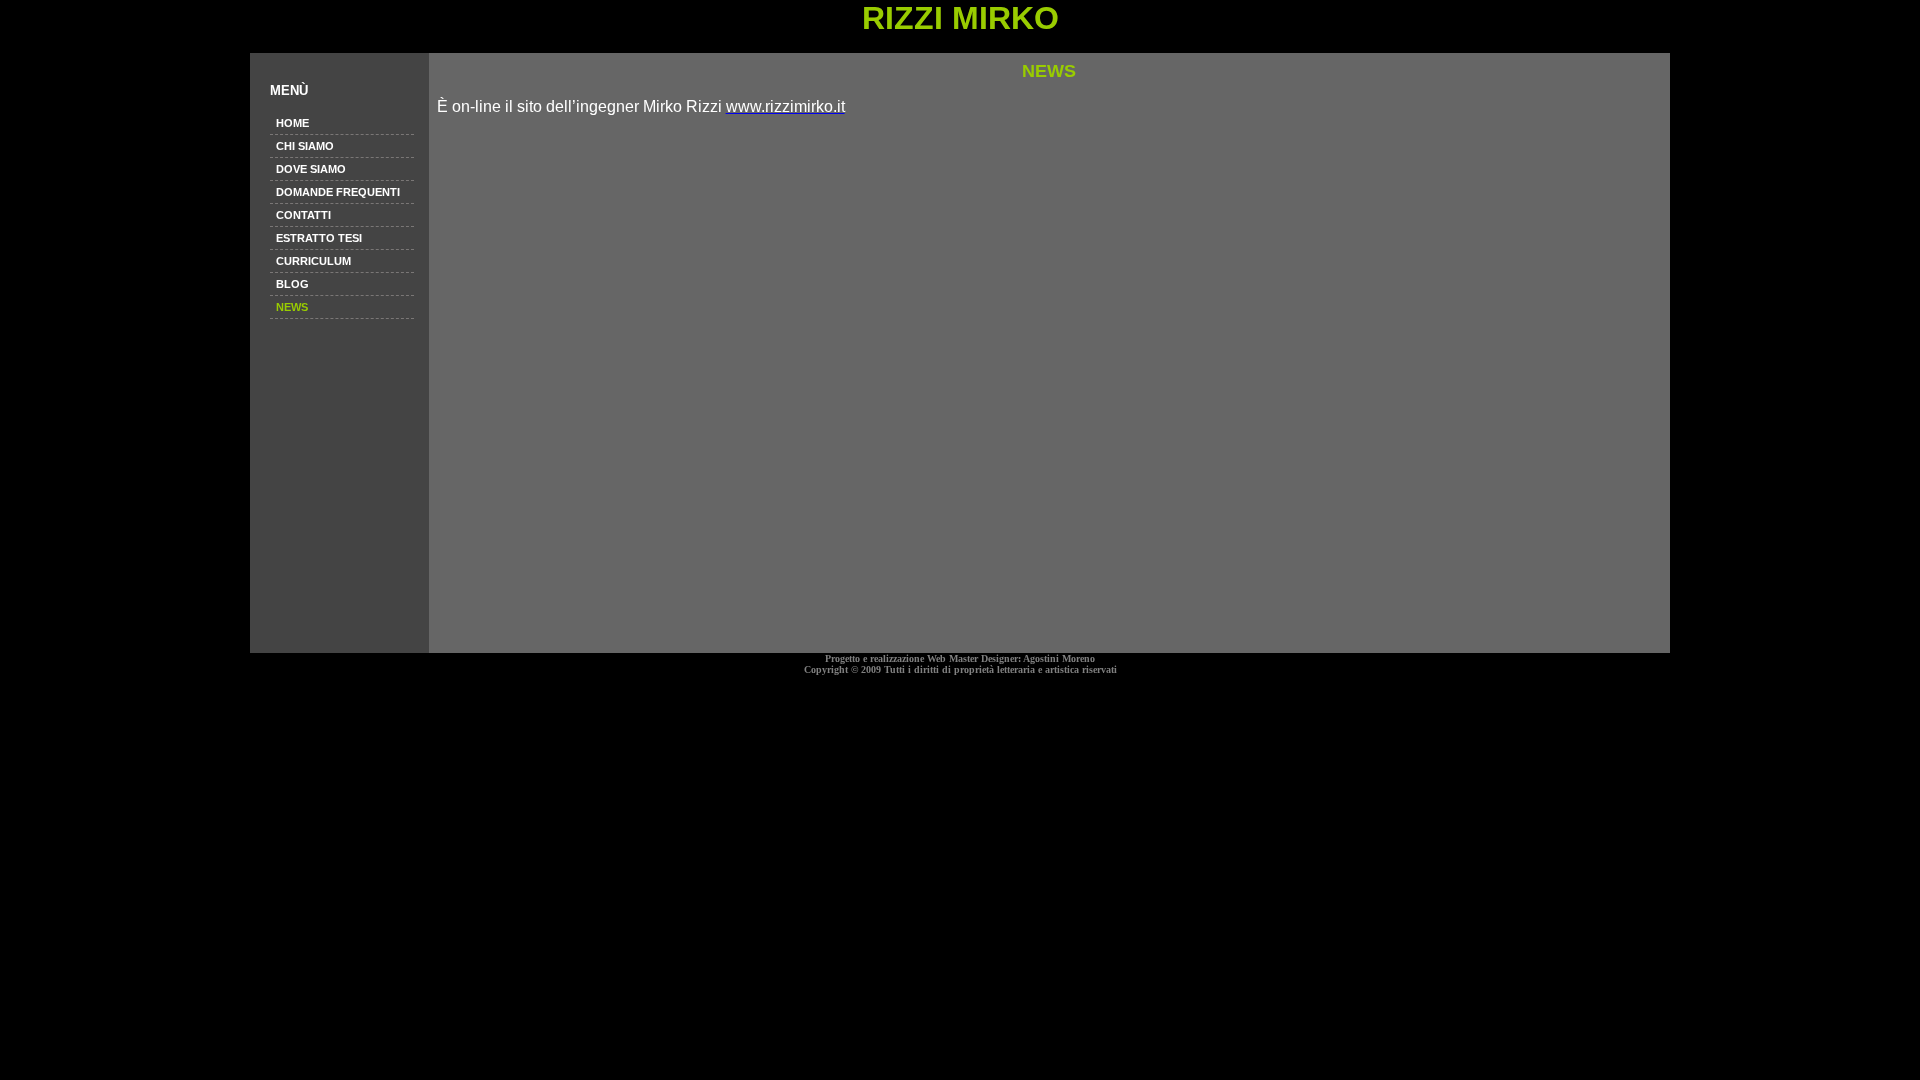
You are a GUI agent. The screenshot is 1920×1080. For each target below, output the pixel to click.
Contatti (303, 215)
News (292, 307)
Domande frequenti (338, 192)
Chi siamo (305, 146)
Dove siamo (311, 169)
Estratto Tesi (319, 238)
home (292, 123)
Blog (292, 284)
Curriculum (313, 261)
